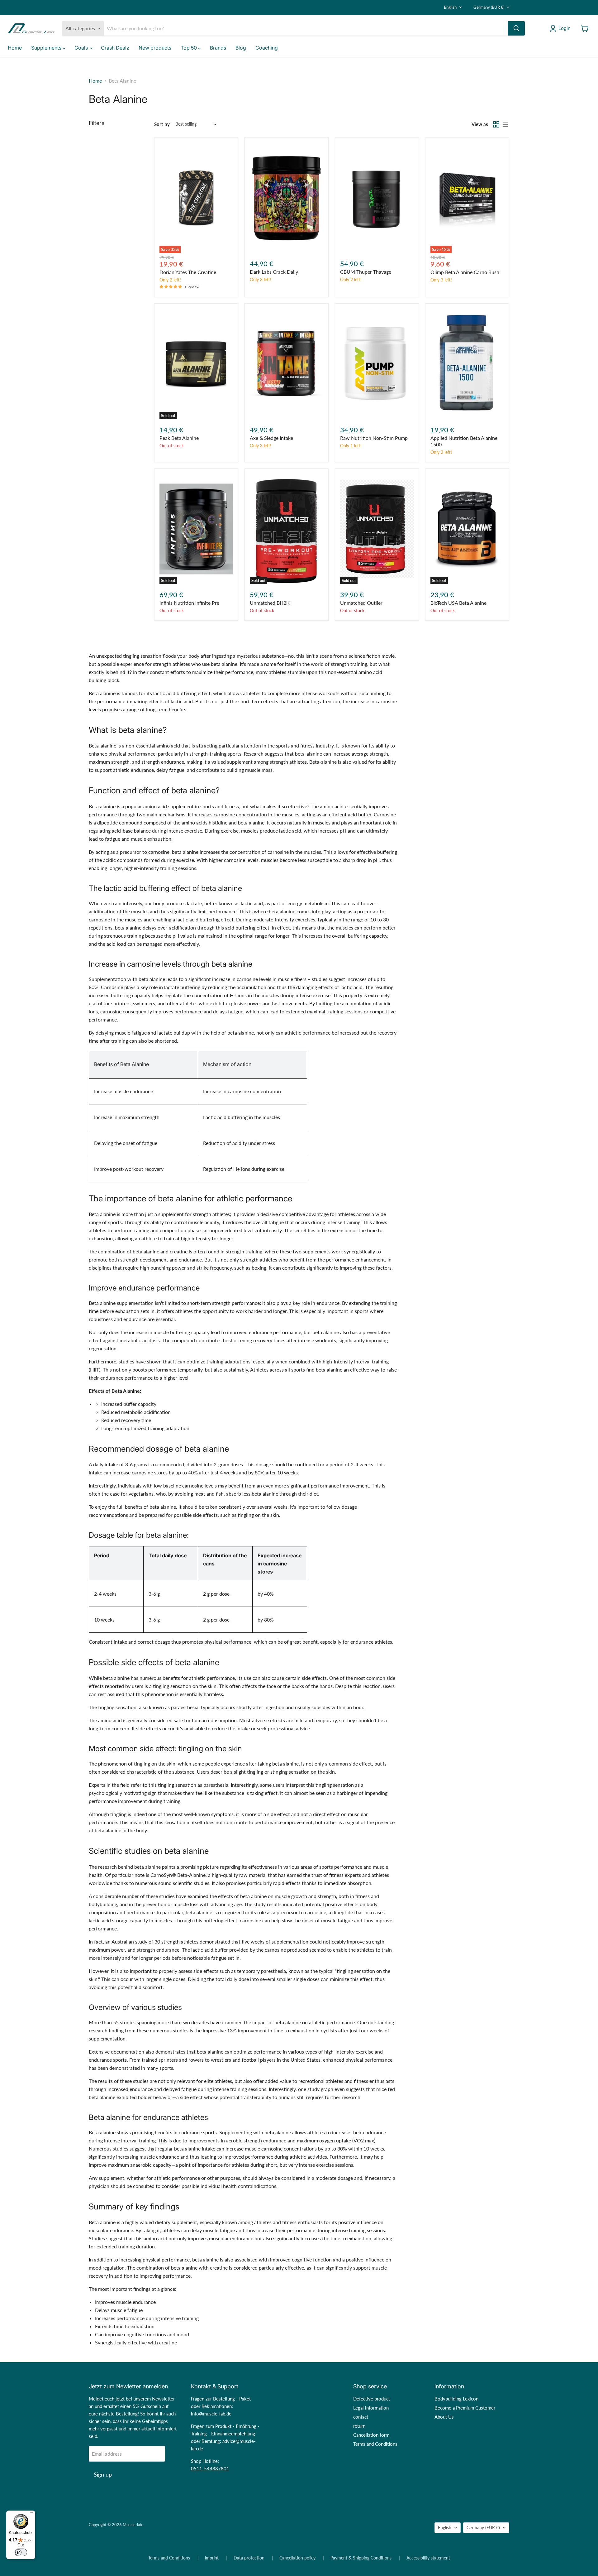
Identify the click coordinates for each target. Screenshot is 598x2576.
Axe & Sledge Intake (271, 438)
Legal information (371, 2408)
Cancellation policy (297, 2558)
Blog (241, 48)
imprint (212, 2558)
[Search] (516, 28)
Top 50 (189, 48)
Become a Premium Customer (465, 2408)
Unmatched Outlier (361, 603)
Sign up (103, 2474)
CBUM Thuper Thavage (366, 272)
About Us (444, 2417)
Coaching (267, 48)
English (450, 7)
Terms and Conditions (375, 2444)
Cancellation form (371, 2435)
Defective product (372, 2399)
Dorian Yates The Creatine (188, 272)
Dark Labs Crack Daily (274, 272)
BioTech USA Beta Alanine (458, 603)
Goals (82, 48)
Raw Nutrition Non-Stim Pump (374, 438)
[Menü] (31, 2514)
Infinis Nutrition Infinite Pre (189, 603)
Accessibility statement (428, 2558)
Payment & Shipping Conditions (361, 2558)
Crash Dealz (115, 48)
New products (155, 48)
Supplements (47, 48)
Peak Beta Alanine (179, 438)
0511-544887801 (210, 2468)
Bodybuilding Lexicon (456, 2399)
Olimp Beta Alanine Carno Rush (465, 272)
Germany (489, 7)
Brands (218, 48)
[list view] (505, 124)
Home (15, 48)
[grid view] (496, 124)
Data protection (249, 2558)
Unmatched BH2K (270, 603)
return (359, 2426)
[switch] (21, 2552)
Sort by (162, 124)
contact (361, 2417)
